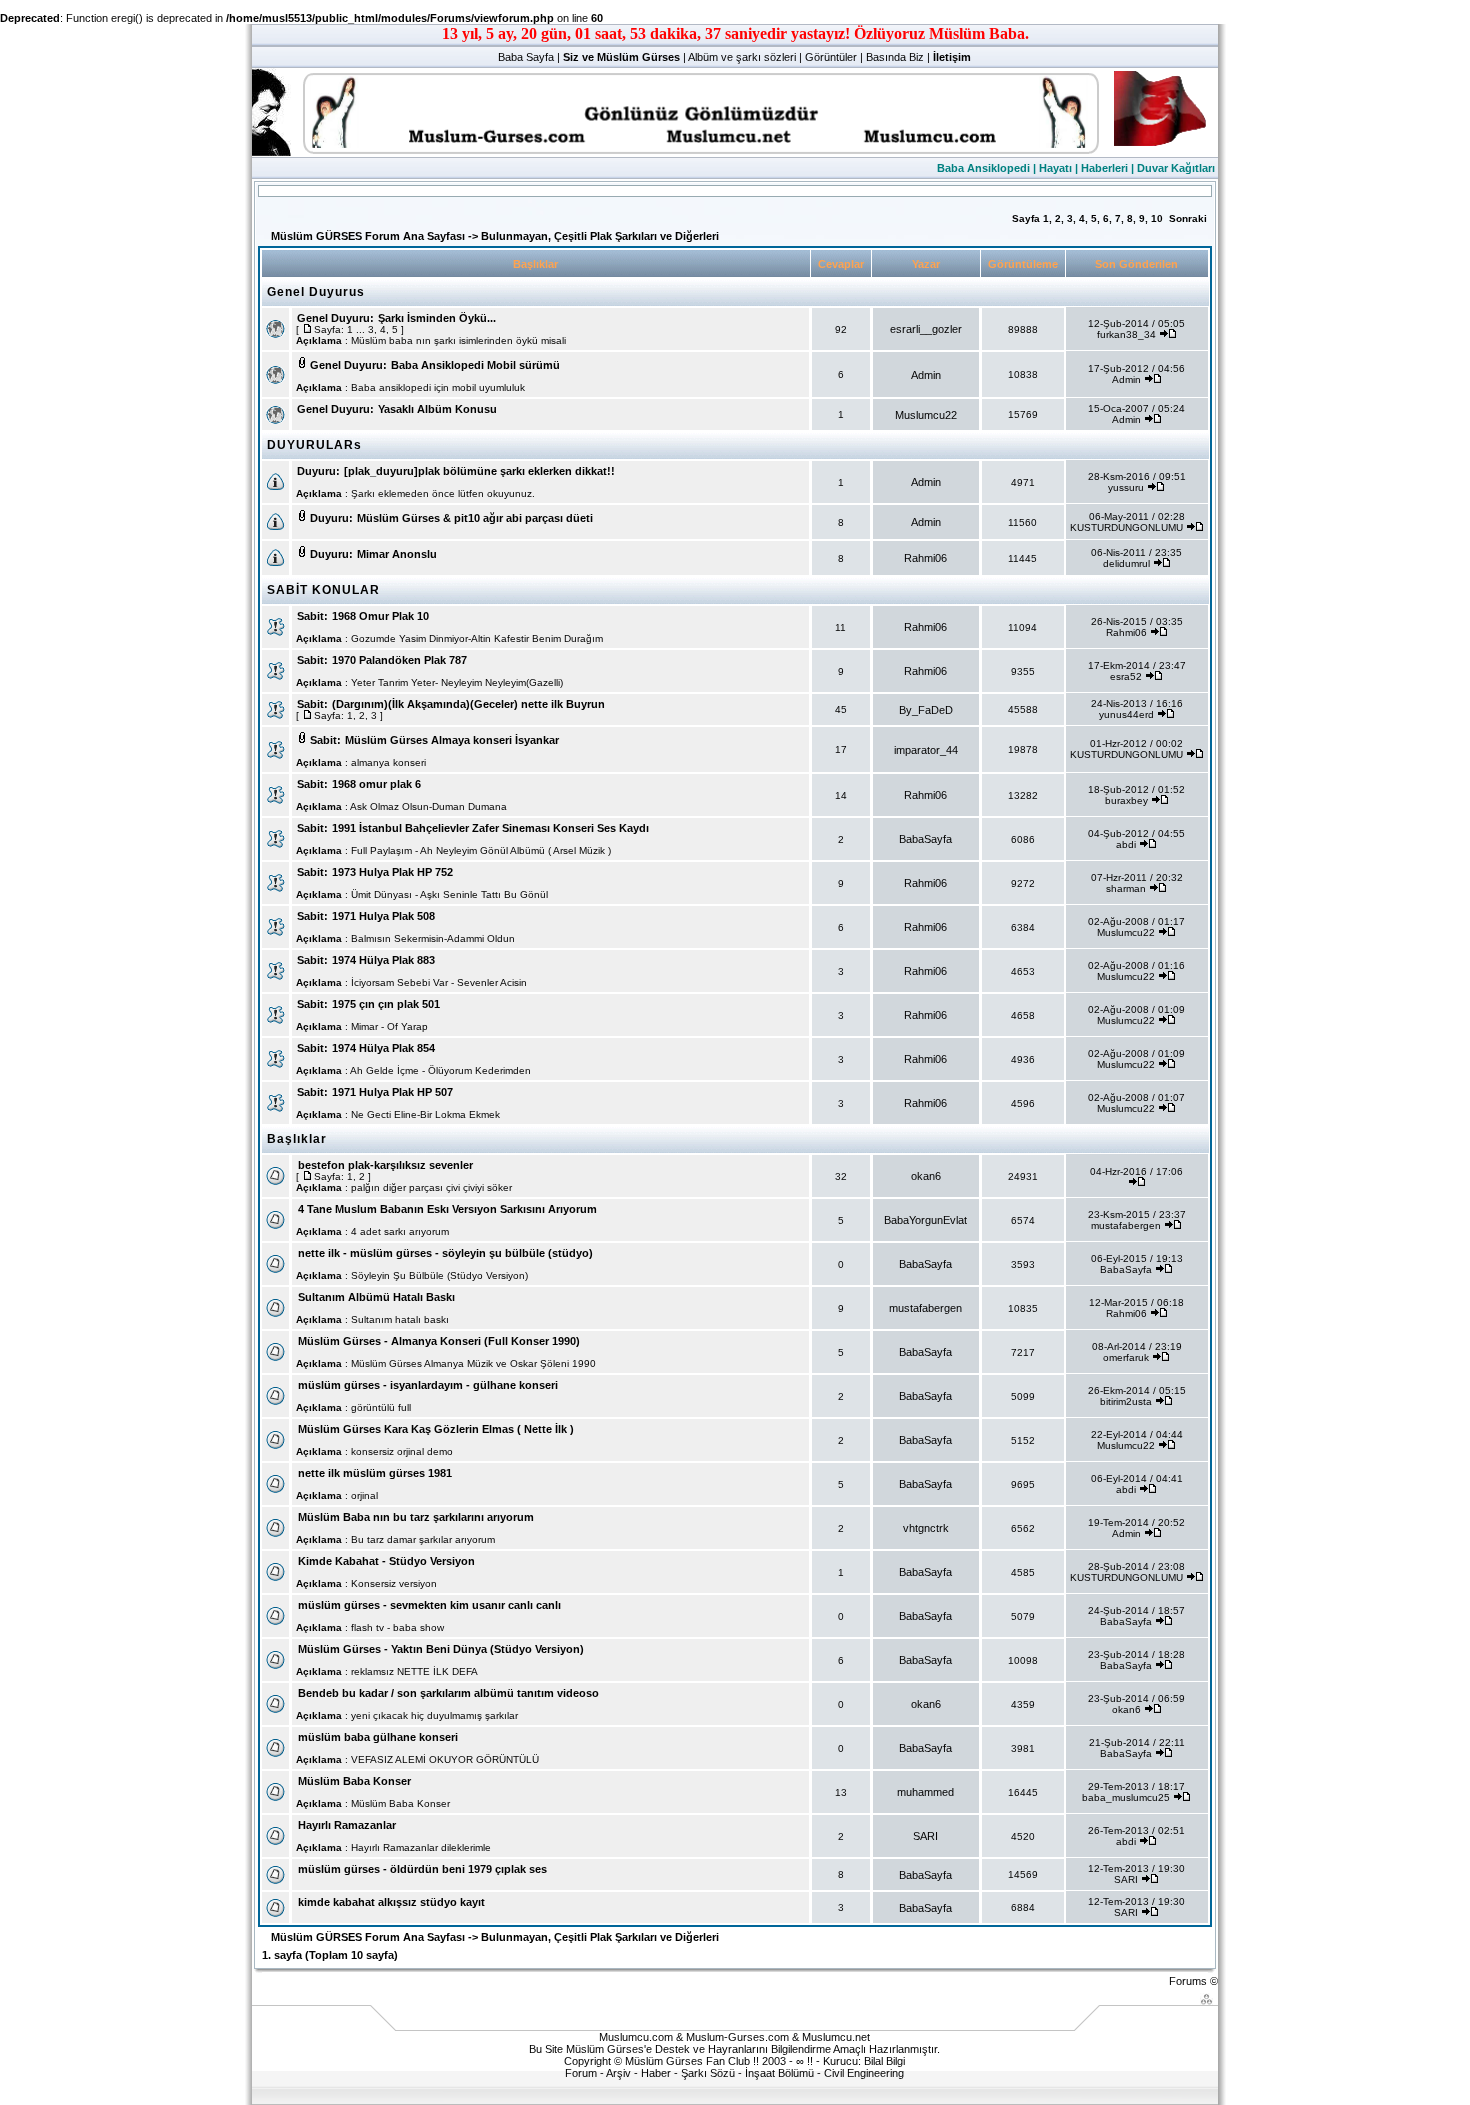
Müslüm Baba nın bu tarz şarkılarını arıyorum (416, 1517)
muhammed (925, 1792)
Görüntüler (831, 57)
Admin (926, 375)
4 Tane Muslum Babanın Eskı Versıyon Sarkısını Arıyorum (447, 1209)
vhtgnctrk (926, 1528)
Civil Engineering (864, 2073)
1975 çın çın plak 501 (386, 1004)
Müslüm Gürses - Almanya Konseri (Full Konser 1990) (439, 1341)
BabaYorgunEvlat (925, 1220)
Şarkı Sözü (708, 2073)
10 (1157, 218)
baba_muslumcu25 (1126, 1797)
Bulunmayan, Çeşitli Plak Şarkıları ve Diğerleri (600, 236)
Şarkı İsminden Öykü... (437, 318)
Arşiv (618, 2073)
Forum (581, 2073)
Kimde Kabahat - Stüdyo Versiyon (386, 1561)
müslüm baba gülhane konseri (378, 1737)
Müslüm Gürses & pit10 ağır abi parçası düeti (475, 518)
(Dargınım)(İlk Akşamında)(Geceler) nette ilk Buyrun (468, 704)
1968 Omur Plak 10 (380, 616)
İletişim (952, 57)
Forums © (1193, 1981)
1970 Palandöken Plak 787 (399, 660)
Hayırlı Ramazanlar (347, 1825)
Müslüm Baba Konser (354, 1781)
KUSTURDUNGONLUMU (1126, 527)
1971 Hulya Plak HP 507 (392, 1092)
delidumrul (1126, 563)
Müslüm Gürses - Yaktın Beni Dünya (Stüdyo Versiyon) (441, 1649)
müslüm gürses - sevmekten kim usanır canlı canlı (429, 1605)
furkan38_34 (1126, 334)
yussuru (1126, 487)
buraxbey (1126, 800)
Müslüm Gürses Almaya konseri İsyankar (452, 740)
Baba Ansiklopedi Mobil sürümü (475, 365)
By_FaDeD (926, 710)
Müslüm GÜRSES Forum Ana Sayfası (368, 236)
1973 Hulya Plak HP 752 (392, 872)
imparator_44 (926, 750)
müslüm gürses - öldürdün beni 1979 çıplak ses (422, 1869)
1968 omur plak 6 (376, 784)
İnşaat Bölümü (779, 2073)
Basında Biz (895, 57)
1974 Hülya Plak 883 (383, 960)
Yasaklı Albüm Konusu (437, 409)
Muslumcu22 (926, 415)
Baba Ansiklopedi (983, 168)
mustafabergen (1126, 1225)
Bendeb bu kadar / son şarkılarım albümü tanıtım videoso (448, 1693)
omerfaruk (1126, 1357)
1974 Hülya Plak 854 (383, 1048)
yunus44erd (1126, 714)
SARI (925, 1836)
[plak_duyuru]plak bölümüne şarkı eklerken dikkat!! (479, 471)
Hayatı (1055, 168)
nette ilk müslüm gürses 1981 (375, 1473)
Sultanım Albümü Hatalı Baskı (376, 1297)
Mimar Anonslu (397, 554)
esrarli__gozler (926, 329)
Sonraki (1188, 218)
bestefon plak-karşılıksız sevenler (385, 1165)
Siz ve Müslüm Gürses (621, 57)
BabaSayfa (925, 839)
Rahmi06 (925, 558)
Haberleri (1104, 168)
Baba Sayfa (526, 57)
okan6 (926, 1176)
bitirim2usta (1126, 1401)
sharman (1126, 888)
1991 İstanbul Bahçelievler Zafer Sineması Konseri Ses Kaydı (490, 828)
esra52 (1126, 676)
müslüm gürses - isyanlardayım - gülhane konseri (428, 1385)
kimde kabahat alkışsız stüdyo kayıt (391, 1902)
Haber (656, 2073)
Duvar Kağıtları (1176, 168)
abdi (1126, 844)
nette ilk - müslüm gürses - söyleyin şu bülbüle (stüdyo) (445, 1253)
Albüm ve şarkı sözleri (742, 57)
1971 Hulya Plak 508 (383, 916)
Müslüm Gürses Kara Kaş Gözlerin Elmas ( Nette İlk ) (436, 1429)
